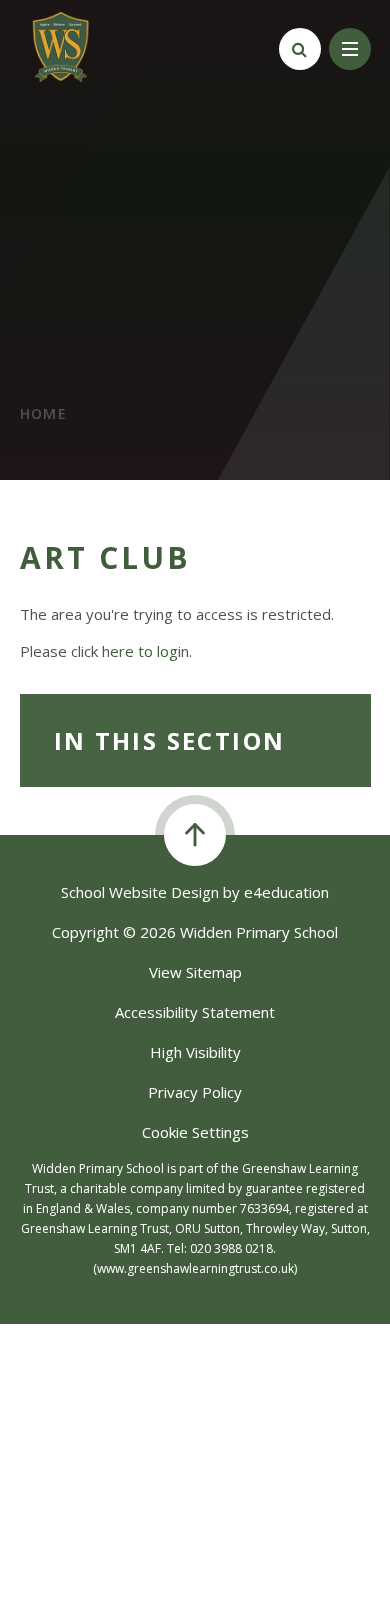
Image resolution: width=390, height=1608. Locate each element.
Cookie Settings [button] (195, 1132)
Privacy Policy (195, 1092)
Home (44, 413)
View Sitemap (195, 972)
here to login (145, 651)
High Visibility (195, 1052)
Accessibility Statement (195, 1012)
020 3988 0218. (233, 1248)
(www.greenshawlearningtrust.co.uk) (195, 1268)
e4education (286, 892)
